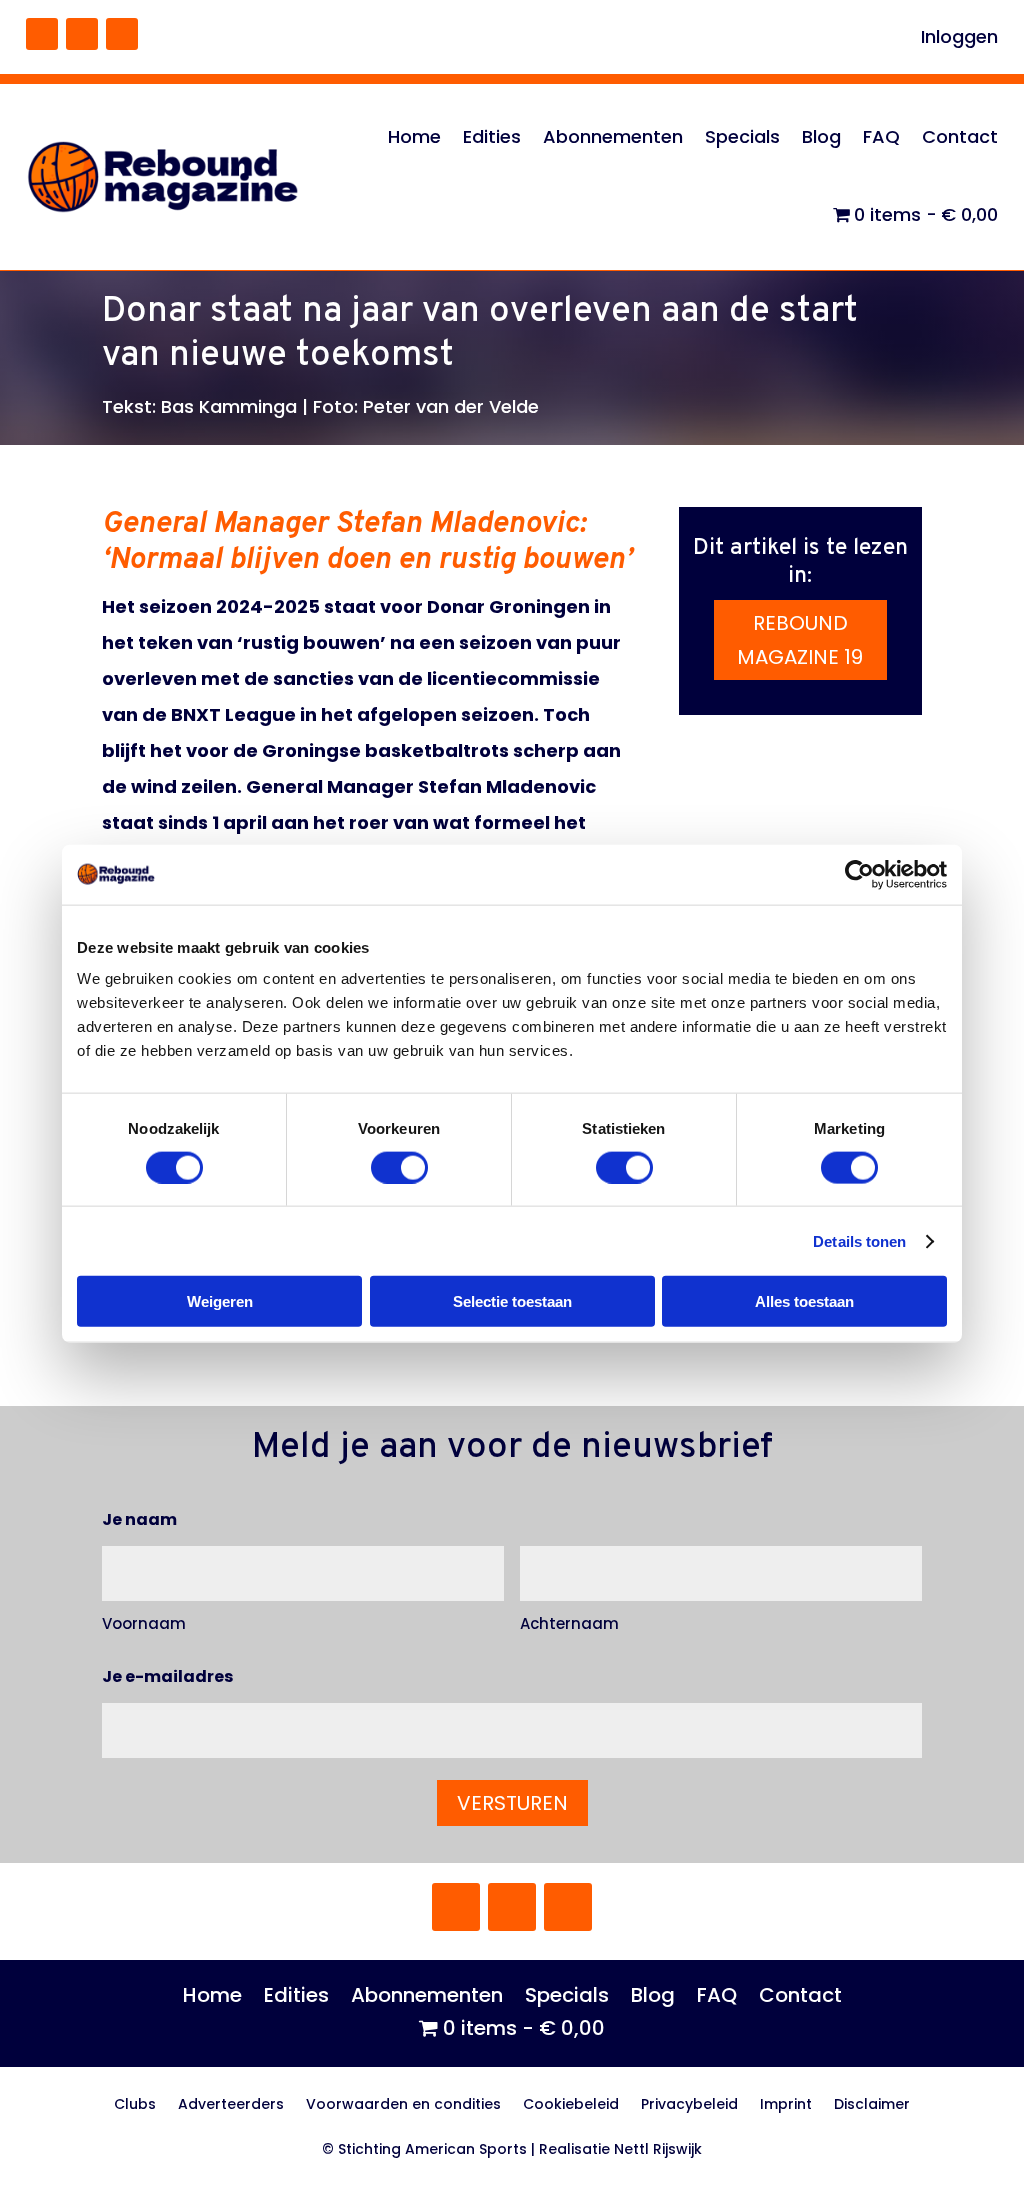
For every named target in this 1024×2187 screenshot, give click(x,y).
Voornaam (144, 1623)
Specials (742, 136)
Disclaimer (872, 2105)
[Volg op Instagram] (122, 34)
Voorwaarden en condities (403, 2105)
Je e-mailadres (167, 1676)
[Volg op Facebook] (42, 34)
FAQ (881, 136)
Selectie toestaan (512, 1301)
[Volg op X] (82, 34)
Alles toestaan (804, 1301)
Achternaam (569, 1623)
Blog (821, 136)
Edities (492, 136)
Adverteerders (231, 2105)
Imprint (786, 2105)
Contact (960, 136)
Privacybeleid (689, 2105)
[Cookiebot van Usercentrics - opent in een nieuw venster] (859, 874)
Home (414, 136)
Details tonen (859, 1240)
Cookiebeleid (571, 2105)
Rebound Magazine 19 (800, 640)
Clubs (135, 2105)
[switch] (399, 1167)
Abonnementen (613, 136)
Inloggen (959, 39)
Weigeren (220, 1301)
